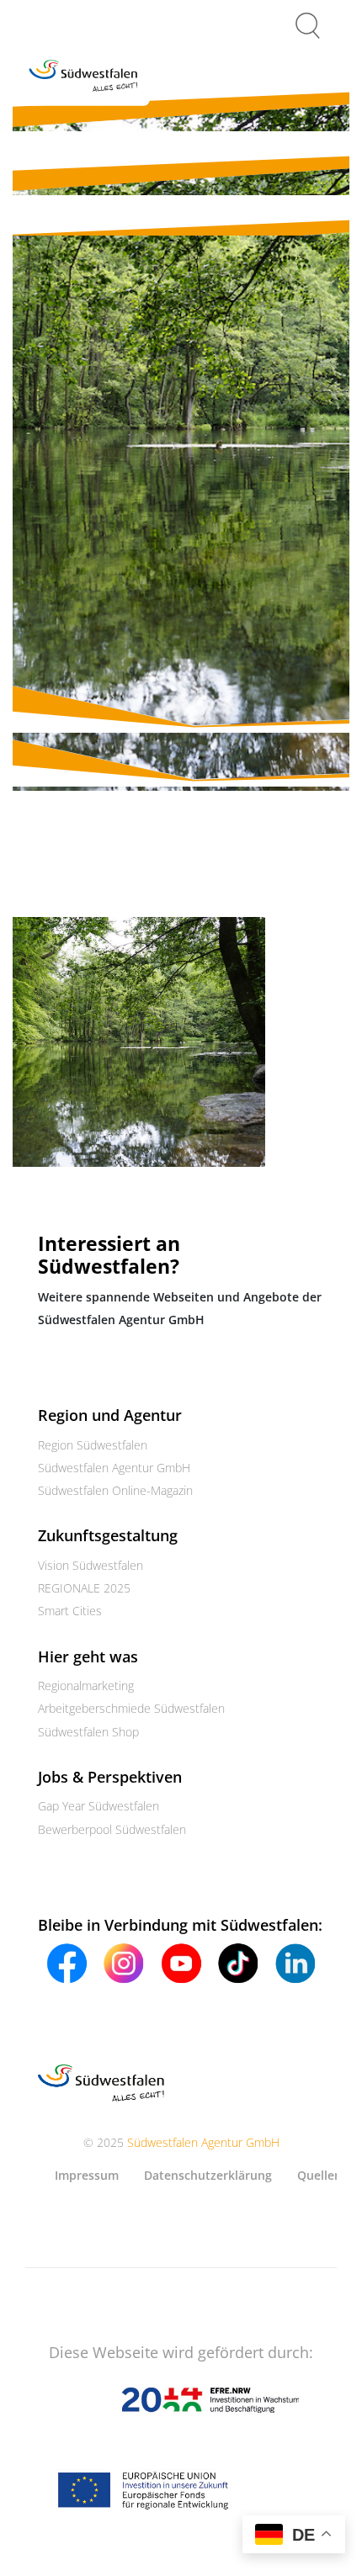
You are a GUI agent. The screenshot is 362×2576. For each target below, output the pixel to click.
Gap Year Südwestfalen (98, 1806)
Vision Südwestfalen (90, 1565)
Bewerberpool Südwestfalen (112, 1829)
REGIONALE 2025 (84, 1588)
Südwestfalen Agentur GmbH (114, 1468)
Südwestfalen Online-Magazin (115, 1490)
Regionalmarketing (86, 1686)
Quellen (319, 2175)
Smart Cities (70, 1611)
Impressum (87, 2175)
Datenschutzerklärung (208, 2175)
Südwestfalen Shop (88, 1732)
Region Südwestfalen (93, 1445)
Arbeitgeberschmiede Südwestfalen (131, 1708)
